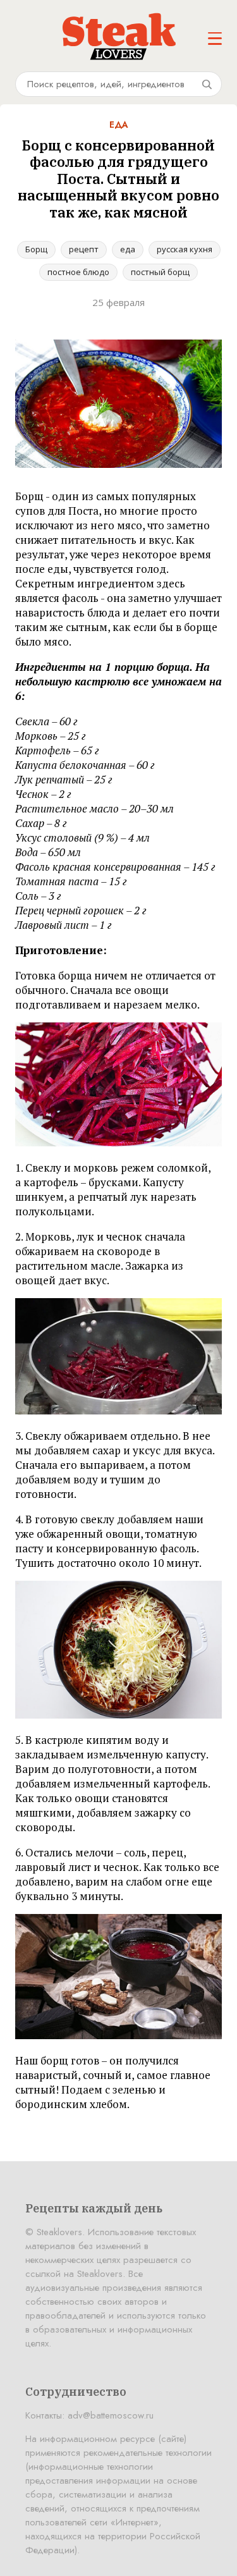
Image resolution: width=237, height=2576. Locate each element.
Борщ (36, 249)
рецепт (84, 249)
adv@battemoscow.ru (111, 2415)
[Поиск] (207, 84)
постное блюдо (78, 272)
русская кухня (185, 249)
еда (128, 249)
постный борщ (160, 272)
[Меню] (215, 39)
